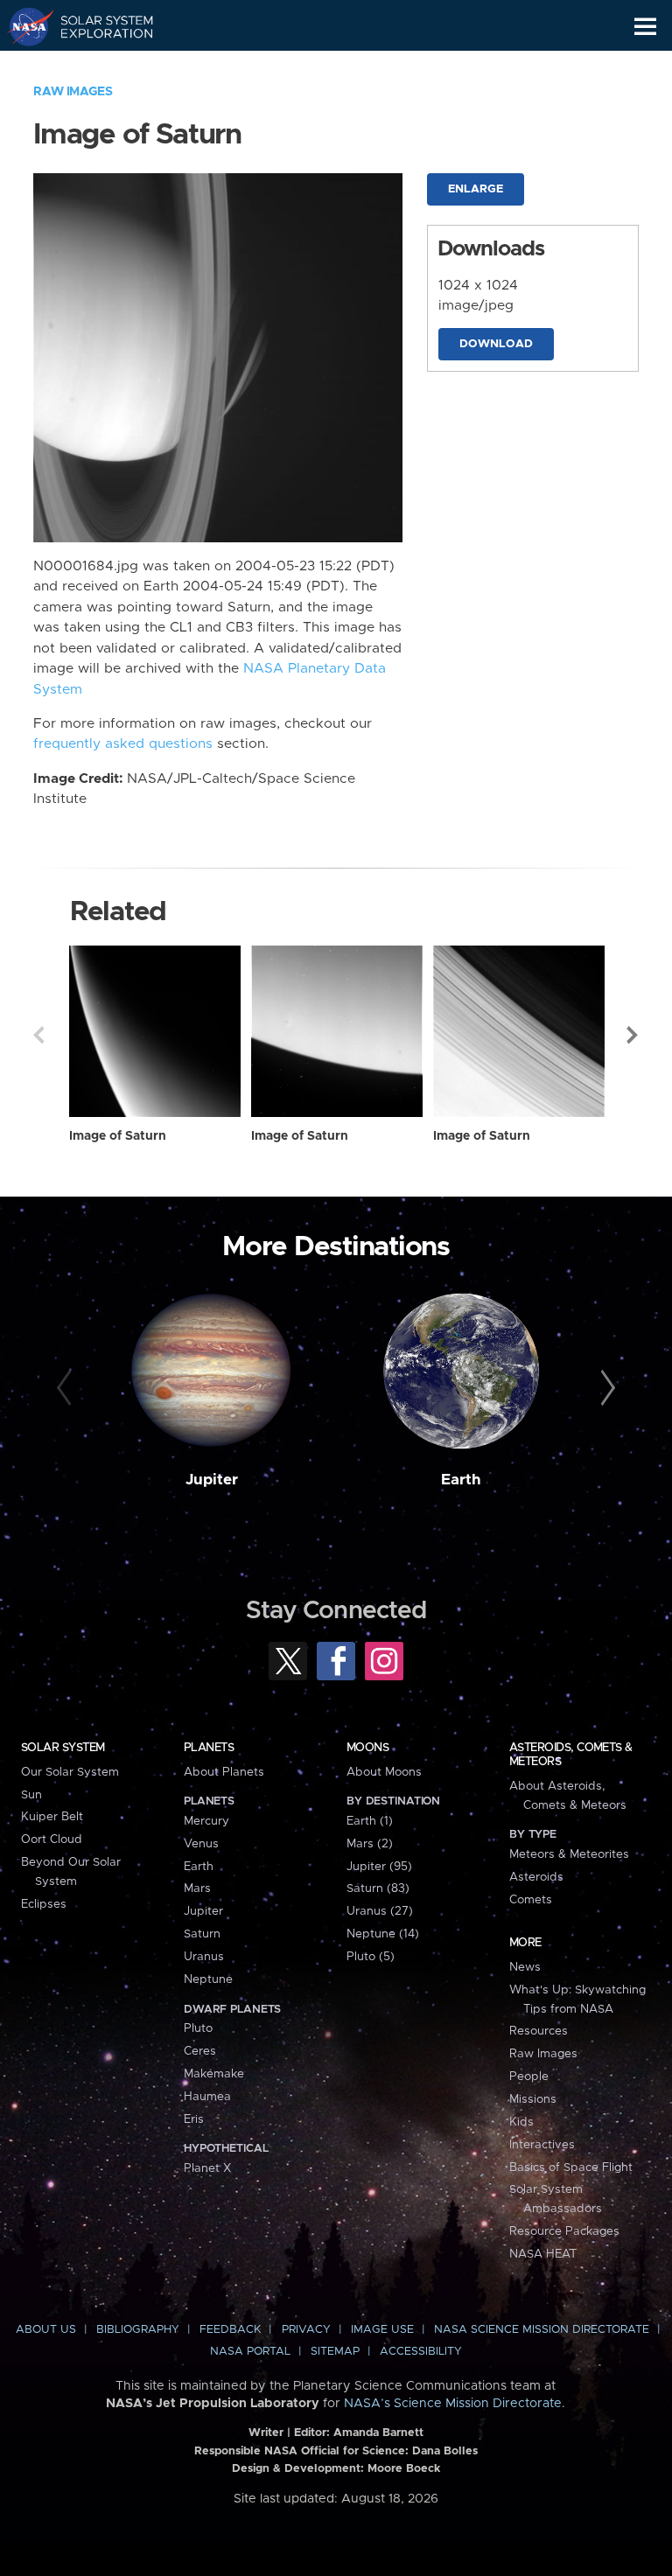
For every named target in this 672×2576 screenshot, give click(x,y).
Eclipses (44, 1904)
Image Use (382, 2330)
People (529, 2077)
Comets (531, 1900)
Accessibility (421, 2352)
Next (633, 1035)
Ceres (200, 2051)
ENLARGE (476, 189)
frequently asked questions (123, 744)
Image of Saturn (118, 1136)
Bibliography (138, 2330)
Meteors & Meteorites (569, 1854)
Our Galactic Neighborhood (97, 66)
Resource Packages (564, 2231)
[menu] (645, 27)
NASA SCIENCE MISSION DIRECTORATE (542, 2330)
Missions (533, 2099)
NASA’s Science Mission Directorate (453, 2404)
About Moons (384, 1772)
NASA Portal (250, 2352)
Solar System (63, 1748)
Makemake (214, 2074)
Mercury (206, 1821)
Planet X (207, 2168)
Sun (31, 1795)
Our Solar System (70, 1772)
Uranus (204, 1957)
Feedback (230, 2330)
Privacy (306, 2330)
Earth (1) (370, 1821)
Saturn (202, 1934)
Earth (461, 1480)
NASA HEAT (543, 2254)
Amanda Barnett (378, 2433)
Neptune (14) (383, 1934)
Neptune (208, 1979)
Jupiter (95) (379, 1867)
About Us (46, 2330)
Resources (539, 2031)
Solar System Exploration (97, 26)
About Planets (224, 1772)
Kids (521, 2122)
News (525, 1967)
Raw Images (73, 92)
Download (496, 344)
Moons (367, 1748)
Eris (194, 2119)
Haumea (207, 2097)
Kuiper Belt (52, 1817)
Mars (197, 1888)
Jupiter (212, 1480)
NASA (23, 26)
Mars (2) (370, 1844)
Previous (38, 1035)
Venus (201, 1844)
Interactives (542, 2145)
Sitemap (335, 2352)
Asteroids (536, 1877)
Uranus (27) (380, 1911)
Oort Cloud (52, 1840)
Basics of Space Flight (571, 2168)
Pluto (198, 2028)
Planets (209, 1748)
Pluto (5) (371, 1957)
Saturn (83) (378, 1888)
